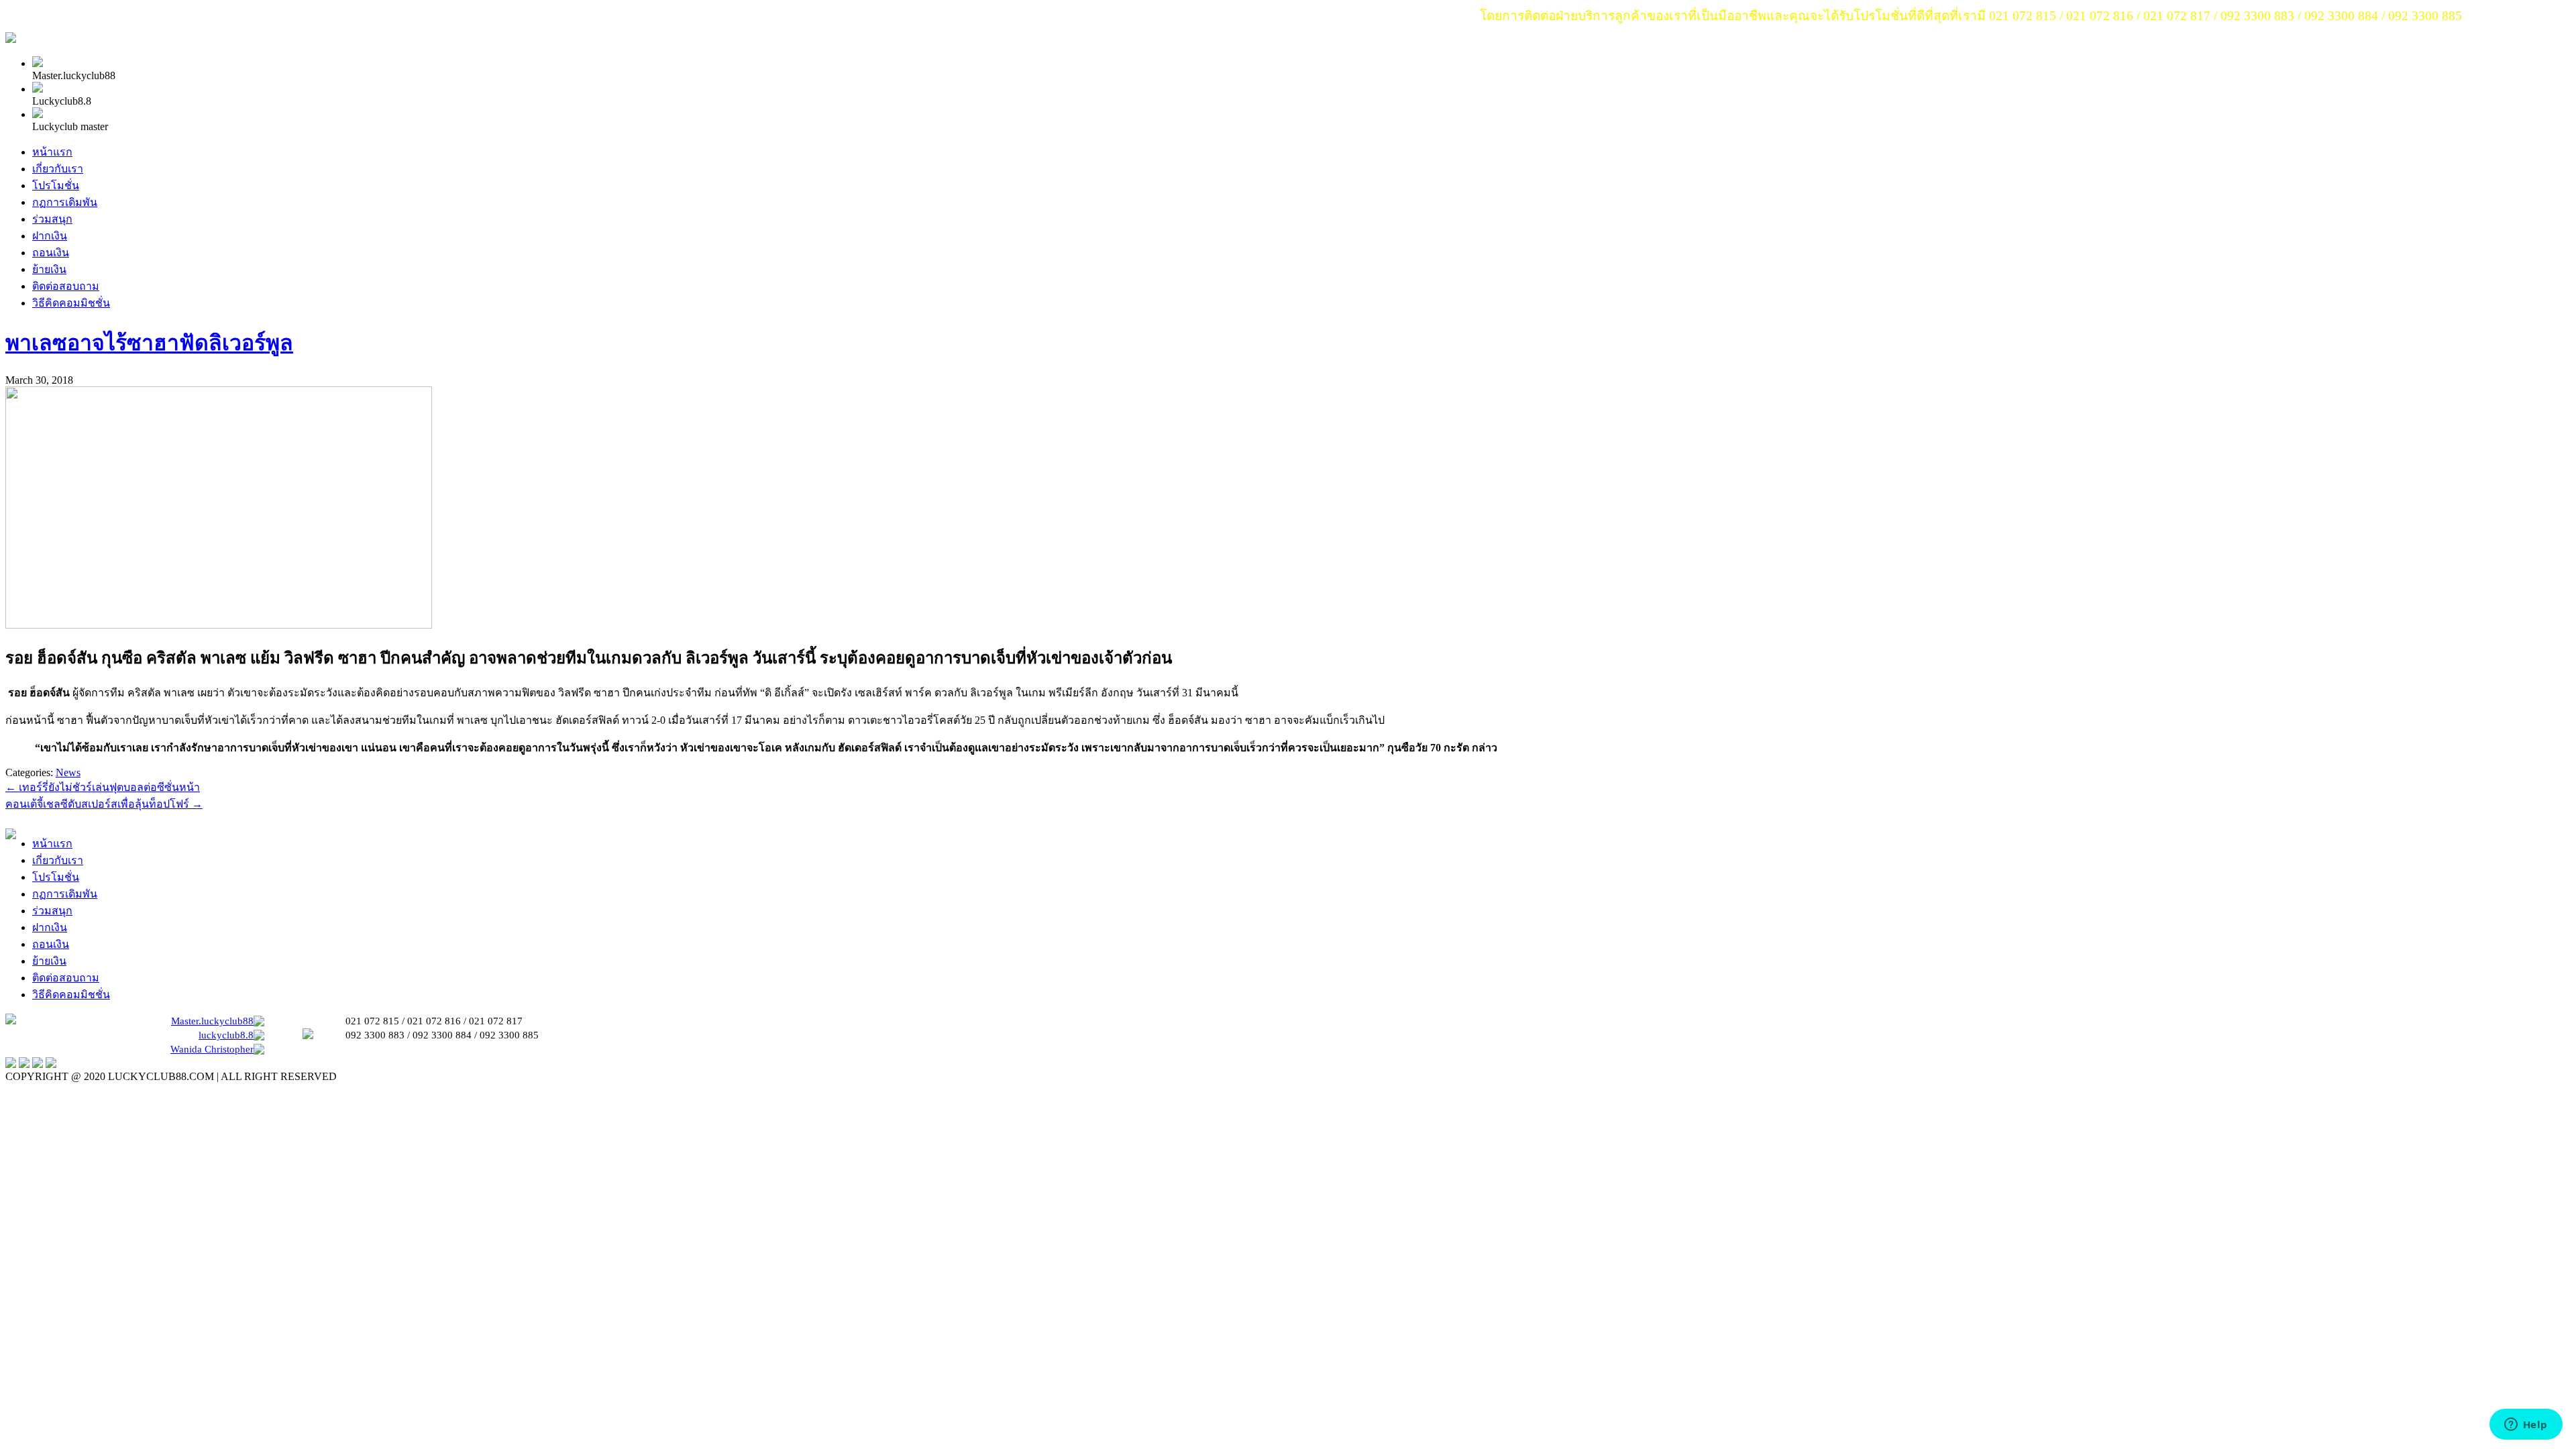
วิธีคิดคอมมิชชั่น (71, 303)
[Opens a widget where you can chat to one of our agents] (2526, 1426)
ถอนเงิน (51, 253)
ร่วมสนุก (52, 219)
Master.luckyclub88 (212, 1021)
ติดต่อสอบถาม (66, 286)
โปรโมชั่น (56, 185)
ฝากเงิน (50, 236)
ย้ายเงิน (49, 269)
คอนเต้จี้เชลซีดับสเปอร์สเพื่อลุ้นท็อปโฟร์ (104, 804)
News (68, 772)
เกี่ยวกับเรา (58, 169)
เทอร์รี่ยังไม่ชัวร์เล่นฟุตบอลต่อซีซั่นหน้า (103, 787)
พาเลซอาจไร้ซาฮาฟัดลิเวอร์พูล (149, 343)
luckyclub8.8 (226, 1035)
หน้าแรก (52, 152)
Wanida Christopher (212, 1049)
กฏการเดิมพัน (65, 202)
